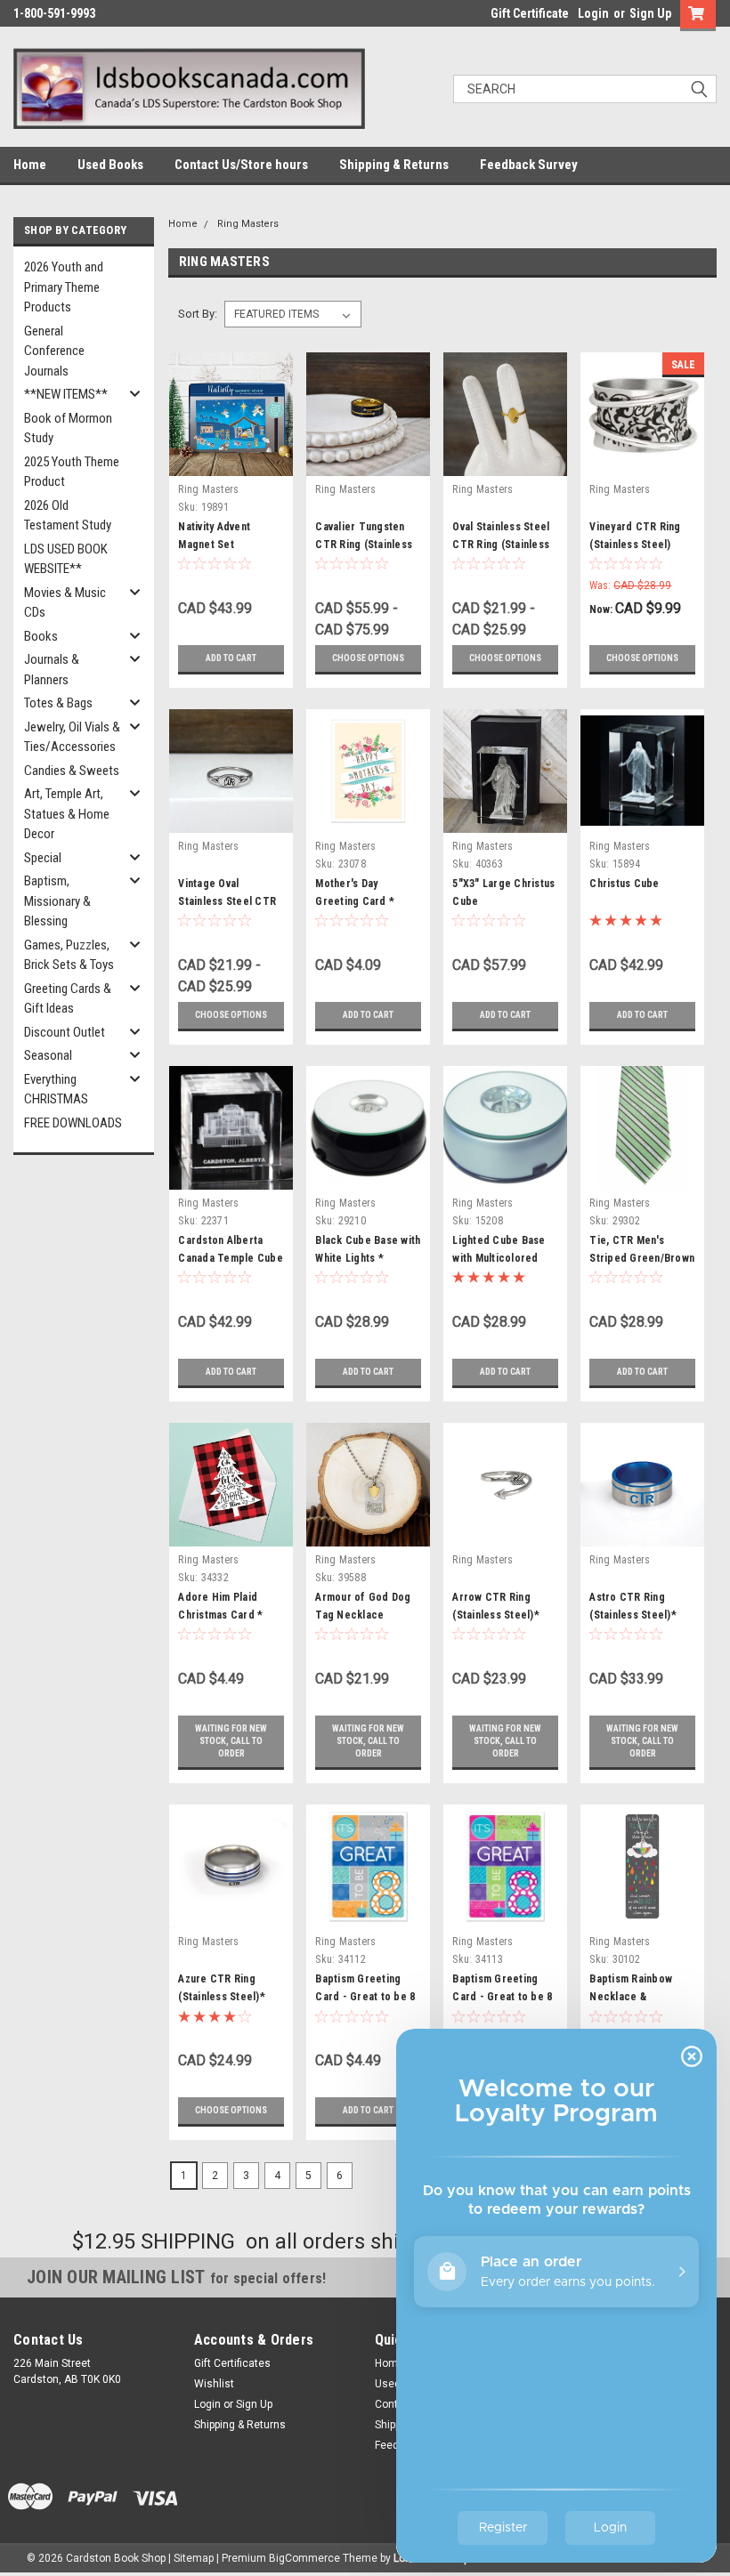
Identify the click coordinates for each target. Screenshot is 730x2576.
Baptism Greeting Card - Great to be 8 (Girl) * (502, 1997)
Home (30, 165)
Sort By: (198, 314)
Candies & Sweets (72, 771)
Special (43, 858)
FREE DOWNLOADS (73, 1123)
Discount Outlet (65, 1032)
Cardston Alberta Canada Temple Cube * (231, 1258)
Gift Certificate (530, 13)
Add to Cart (231, 658)
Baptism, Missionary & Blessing (57, 901)
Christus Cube (624, 884)
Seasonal (48, 1055)
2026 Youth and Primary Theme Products (64, 287)
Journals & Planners (52, 670)
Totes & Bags (58, 703)
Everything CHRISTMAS (56, 1090)
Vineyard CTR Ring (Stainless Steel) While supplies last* (638, 545)
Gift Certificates (232, 2363)
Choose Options (368, 658)
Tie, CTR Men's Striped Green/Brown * (642, 1258)
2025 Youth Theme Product (72, 472)
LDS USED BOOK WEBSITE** (66, 559)
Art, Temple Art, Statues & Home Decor (67, 814)
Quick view (231, 462)
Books (41, 636)
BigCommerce (304, 2558)
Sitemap (194, 2558)
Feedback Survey (529, 165)
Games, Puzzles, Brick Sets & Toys (69, 955)
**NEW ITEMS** (66, 394)
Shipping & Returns (394, 165)
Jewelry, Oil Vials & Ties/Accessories (72, 737)
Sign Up (650, 13)
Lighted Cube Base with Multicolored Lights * (499, 1258)
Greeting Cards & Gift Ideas (68, 999)
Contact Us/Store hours (241, 165)
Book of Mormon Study (68, 428)
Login (593, 13)
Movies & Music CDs (65, 603)
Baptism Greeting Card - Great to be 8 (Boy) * (365, 1997)
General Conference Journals (54, 351)
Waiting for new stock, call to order (231, 1741)
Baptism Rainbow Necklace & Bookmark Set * (631, 1997)
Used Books (110, 165)
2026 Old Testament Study (68, 516)
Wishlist (214, 2384)
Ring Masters (248, 224)
